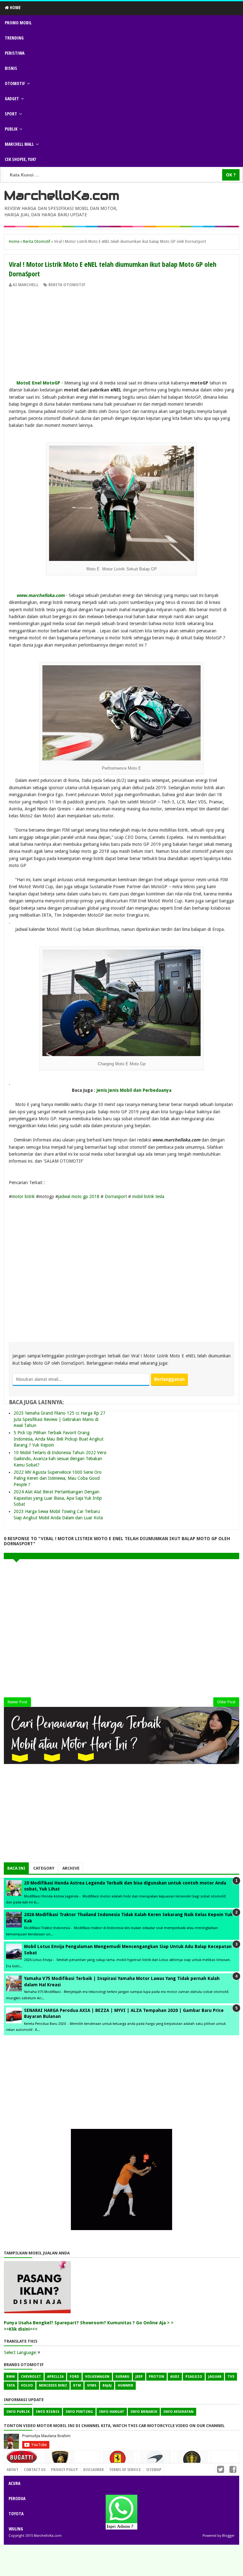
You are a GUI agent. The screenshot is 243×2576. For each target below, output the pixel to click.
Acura (14, 2483)
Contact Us (86, 2468)
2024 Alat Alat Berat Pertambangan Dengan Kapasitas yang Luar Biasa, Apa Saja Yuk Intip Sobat (58, 1498)
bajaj (107, 2385)
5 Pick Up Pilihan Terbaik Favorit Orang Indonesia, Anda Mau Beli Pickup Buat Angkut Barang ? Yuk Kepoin (59, 1439)
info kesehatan (178, 2412)
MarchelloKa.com (62, 195)
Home (15, 7)
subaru (122, 2377)
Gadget (12, 98)
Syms (92, 2385)
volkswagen (97, 2377)
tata (11, 2385)
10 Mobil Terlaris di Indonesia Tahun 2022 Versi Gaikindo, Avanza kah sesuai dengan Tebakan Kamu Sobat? (60, 1459)
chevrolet (31, 2377)
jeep (139, 2377)
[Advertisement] (121, 335)
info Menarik (144, 2412)
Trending (14, 38)
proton (156, 2377)
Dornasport (116, 1196)
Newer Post (17, 1702)
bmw (11, 2377)
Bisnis (11, 68)
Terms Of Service (125, 2469)
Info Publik (18, 2412)
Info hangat (112, 2412)
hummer (125, 2385)
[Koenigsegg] (192, 2462)
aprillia (55, 2377)
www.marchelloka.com (40, 595)
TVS (231, 2377)
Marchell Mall (19, 144)
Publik (11, 129)
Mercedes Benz (53, 2385)
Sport (11, 114)
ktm (77, 2385)
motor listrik (23, 1196)
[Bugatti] (22, 2460)
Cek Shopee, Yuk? (20, 159)
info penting (79, 2412)
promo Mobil (18, 23)
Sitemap (154, 2469)
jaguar (215, 2377)
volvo (27, 2385)
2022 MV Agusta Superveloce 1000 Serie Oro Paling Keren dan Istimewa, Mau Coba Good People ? (58, 1478)
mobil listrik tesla (148, 1196)
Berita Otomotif (67, 285)
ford (74, 2377)
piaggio (194, 2377)
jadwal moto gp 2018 (79, 1196)
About (12, 2469)
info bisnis (48, 2412)
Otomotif (15, 83)
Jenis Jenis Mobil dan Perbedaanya (134, 1090)
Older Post (226, 1702)
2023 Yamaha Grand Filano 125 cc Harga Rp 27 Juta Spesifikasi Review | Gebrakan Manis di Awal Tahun (59, 1419)
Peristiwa (15, 53)
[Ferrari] (118, 2461)
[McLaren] (155, 2461)
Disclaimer (93, 2469)
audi (175, 2377)
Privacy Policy (64, 2469)
